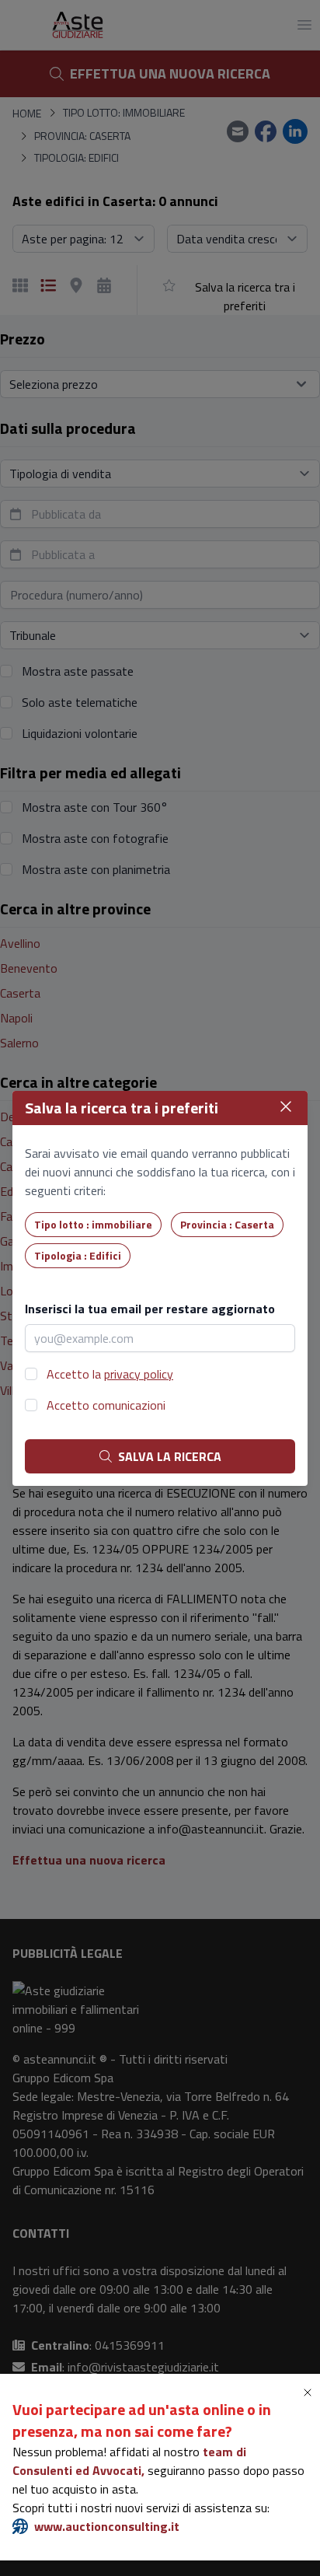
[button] (311, 2392)
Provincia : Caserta (227, 1224)
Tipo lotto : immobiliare (93, 1224)
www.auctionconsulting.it (107, 2526)
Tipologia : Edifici (78, 1255)
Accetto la (110, 1374)
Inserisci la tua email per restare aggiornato (150, 1309)
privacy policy (139, 1374)
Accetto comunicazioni (106, 1405)
